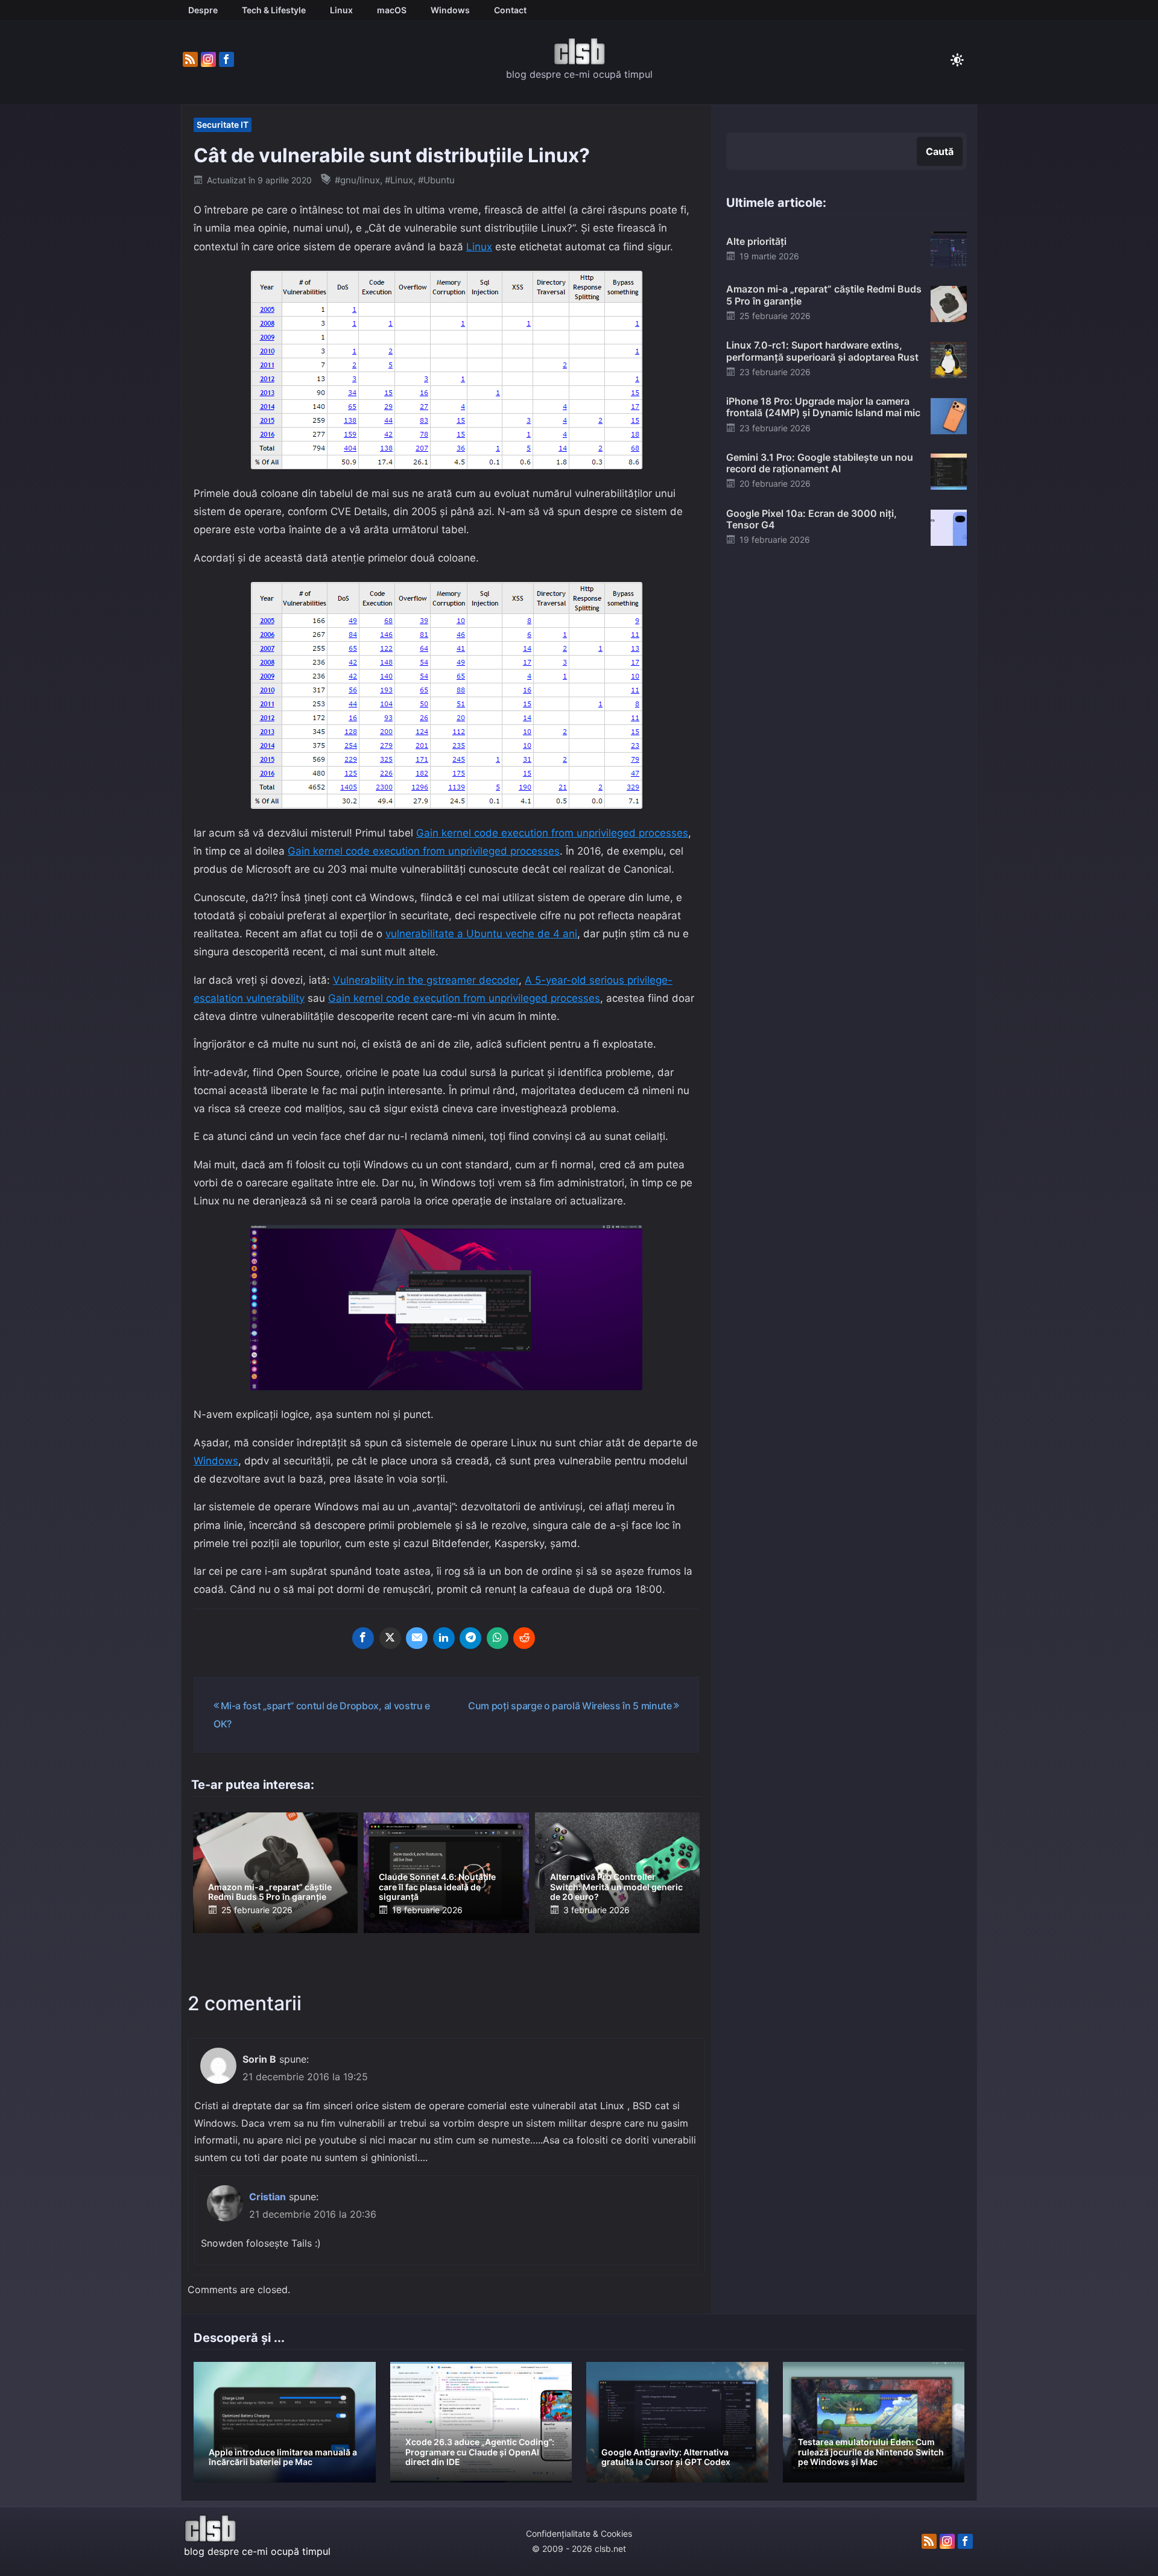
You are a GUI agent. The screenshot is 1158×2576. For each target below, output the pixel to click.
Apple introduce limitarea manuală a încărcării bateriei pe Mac (283, 2457)
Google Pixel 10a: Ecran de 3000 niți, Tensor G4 (812, 519)
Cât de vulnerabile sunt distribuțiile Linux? (392, 155)
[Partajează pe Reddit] (524, 1638)
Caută (940, 151)
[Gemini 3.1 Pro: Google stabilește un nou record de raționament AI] (949, 471)
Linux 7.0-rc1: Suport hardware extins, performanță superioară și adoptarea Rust (822, 351)
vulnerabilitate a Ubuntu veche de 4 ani (481, 934)
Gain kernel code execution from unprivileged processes (552, 833)
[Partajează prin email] (417, 1638)
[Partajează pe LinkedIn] (444, 1638)
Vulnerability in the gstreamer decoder (426, 980)
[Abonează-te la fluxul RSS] (190, 60)
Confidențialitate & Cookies (579, 2533)
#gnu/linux (357, 180)
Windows (216, 1461)
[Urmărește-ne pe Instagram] (208, 60)
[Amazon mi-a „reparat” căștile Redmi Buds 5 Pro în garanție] (949, 303)
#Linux (399, 180)
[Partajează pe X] (390, 1638)
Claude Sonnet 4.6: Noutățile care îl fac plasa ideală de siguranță (437, 1887)
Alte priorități (756, 241)
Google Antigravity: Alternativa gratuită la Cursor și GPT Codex (666, 2457)
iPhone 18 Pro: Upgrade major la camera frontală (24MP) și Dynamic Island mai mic (823, 407)
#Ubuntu (436, 180)
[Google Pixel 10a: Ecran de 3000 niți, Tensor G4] (949, 527)
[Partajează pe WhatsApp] (498, 1638)
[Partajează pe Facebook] (363, 1638)
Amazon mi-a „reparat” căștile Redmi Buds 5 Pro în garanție (270, 1892)
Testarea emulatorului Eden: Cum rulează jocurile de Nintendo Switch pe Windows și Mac (871, 2452)
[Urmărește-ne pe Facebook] (226, 60)
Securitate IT (223, 125)
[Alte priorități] (949, 249)
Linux (479, 247)
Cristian (267, 2197)
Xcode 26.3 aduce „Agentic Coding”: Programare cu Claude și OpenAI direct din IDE (480, 2452)
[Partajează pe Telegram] (470, 1638)
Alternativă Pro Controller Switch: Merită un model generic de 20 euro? (616, 1887)
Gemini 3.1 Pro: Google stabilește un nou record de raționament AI (820, 463)
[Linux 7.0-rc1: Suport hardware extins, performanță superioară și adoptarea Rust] (949, 359)
